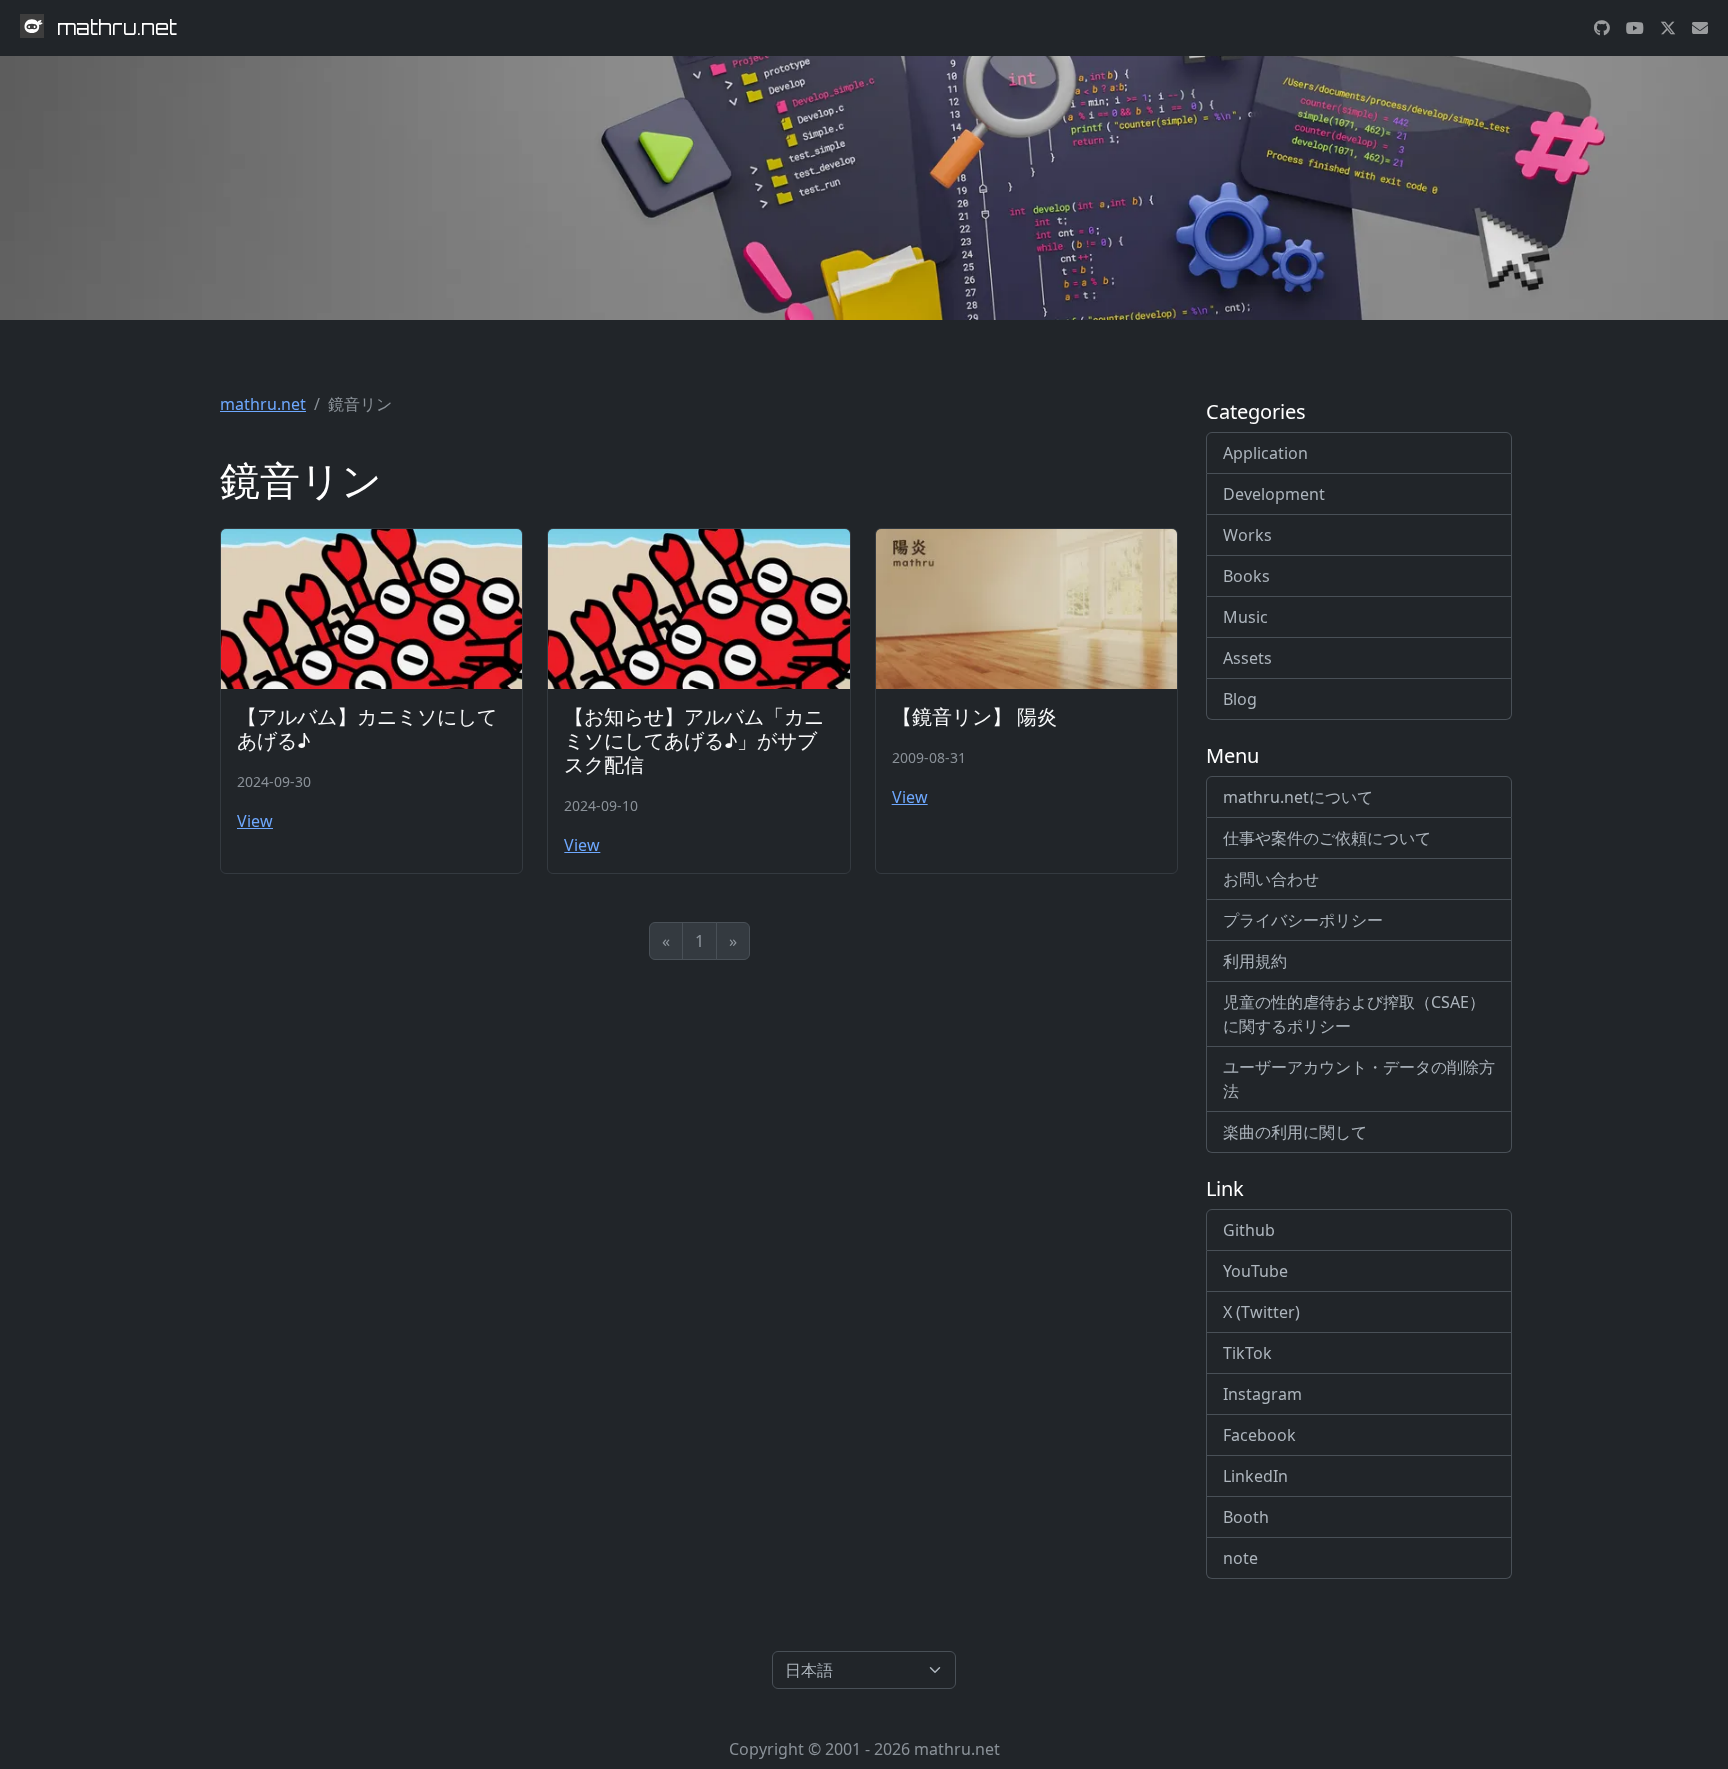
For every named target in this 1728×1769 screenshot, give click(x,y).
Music (1245, 617)
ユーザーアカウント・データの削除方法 (1359, 1079)
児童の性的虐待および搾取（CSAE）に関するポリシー (1354, 1014)
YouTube (1255, 1271)
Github (1249, 1230)
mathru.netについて (1298, 797)
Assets (1247, 658)
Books (1246, 576)
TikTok (1247, 1353)
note (1240, 1558)
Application (1265, 453)
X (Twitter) (1261, 1312)
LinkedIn (1255, 1476)
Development (1274, 494)
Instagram (1262, 1394)
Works (1247, 535)
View (255, 821)
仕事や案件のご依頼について (1327, 838)
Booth (1246, 1517)
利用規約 (1255, 961)
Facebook (1259, 1435)
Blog (1240, 699)
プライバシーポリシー (1303, 920)
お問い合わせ (1271, 879)
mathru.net (263, 404)
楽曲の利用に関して (1295, 1132)
